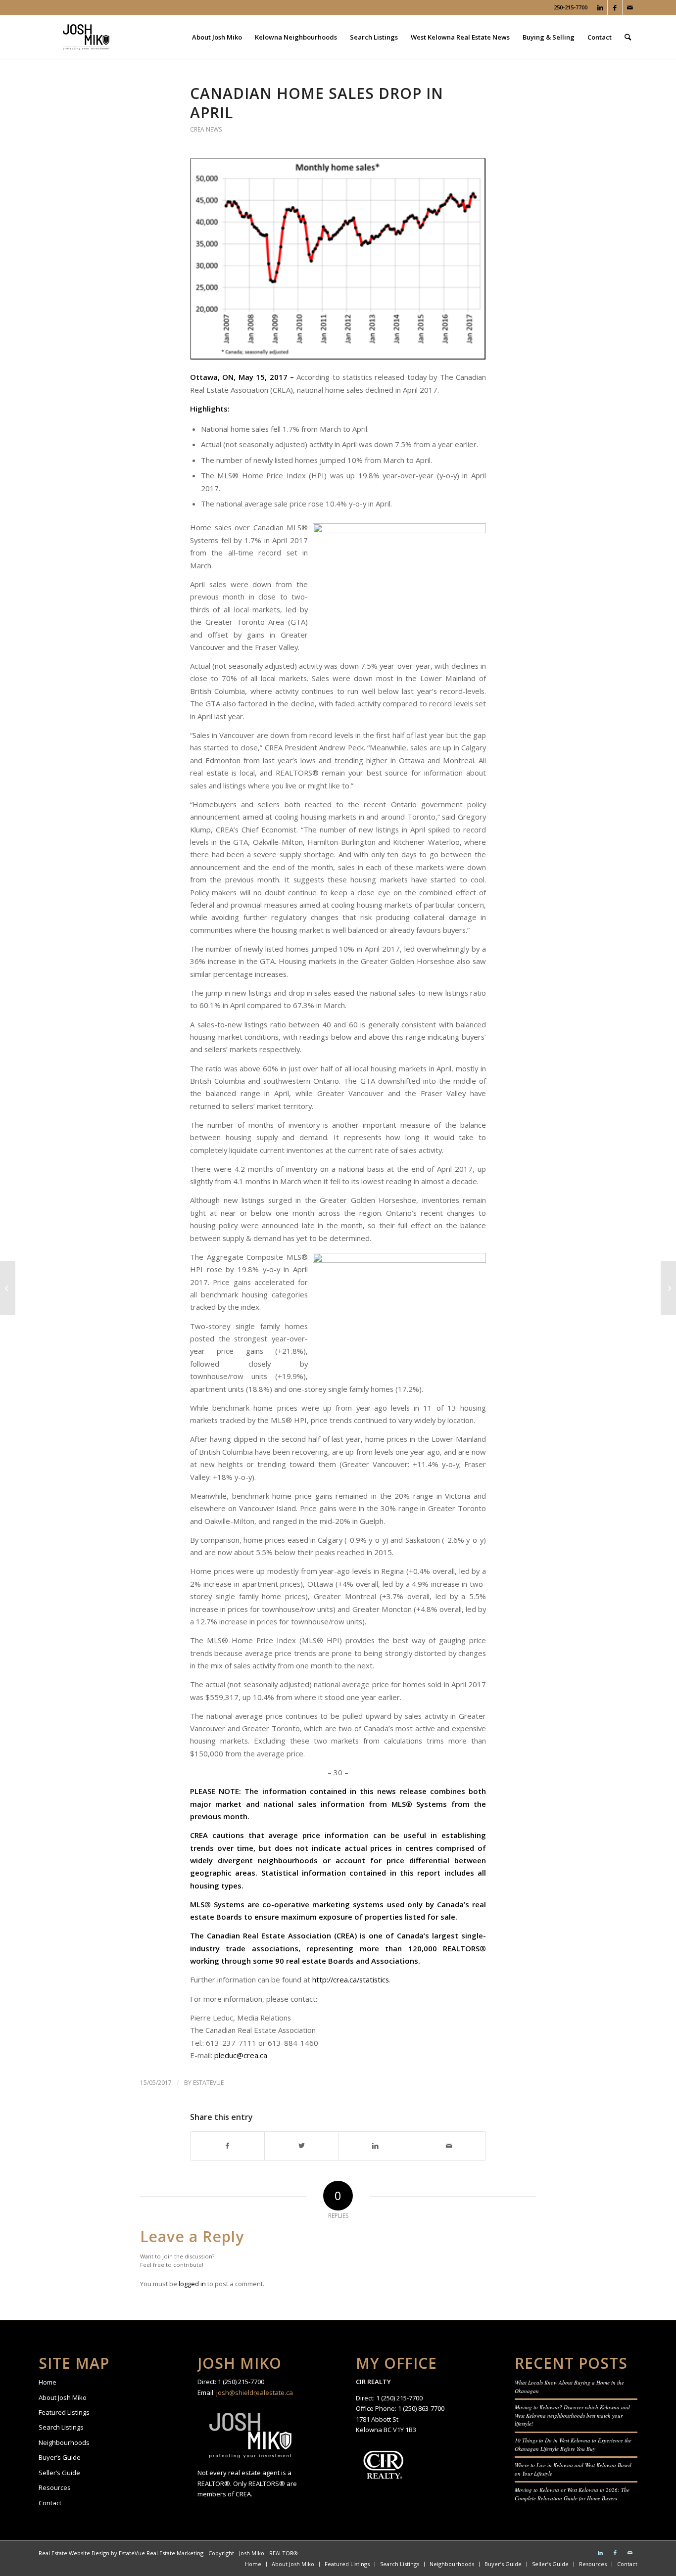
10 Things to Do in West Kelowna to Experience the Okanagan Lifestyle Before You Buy (573, 2444)
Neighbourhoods (64, 2442)
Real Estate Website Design (74, 2553)
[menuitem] (217, 37)
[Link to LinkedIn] (600, 7)
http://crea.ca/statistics (351, 1979)
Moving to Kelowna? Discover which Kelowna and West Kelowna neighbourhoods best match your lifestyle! (572, 2415)
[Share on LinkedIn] (375, 2146)
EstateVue (208, 2083)
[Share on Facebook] (227, 2146)
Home (48, 2382)
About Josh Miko (63, 2397)
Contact (50, 2503)
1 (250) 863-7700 (421, 2408)
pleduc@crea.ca (241, 2055)
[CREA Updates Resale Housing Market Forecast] (668, 1288)
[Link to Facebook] (615, 7)
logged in (192, 2284)
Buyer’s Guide (60, 2457)
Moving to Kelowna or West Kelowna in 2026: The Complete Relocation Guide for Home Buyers (572, 2494)
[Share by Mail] (449, 2146)
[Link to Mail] (630, 7)
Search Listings (61, 2427)
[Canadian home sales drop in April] (338, 259)
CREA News (206, 129)
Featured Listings (64, 2412)
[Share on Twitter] (301, 2146)
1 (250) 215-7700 (241, 2382)
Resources (55, 2487)
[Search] (628, 37)
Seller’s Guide (59, 2473)
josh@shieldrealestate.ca (255, 2392)
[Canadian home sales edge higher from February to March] (8, 1288)
